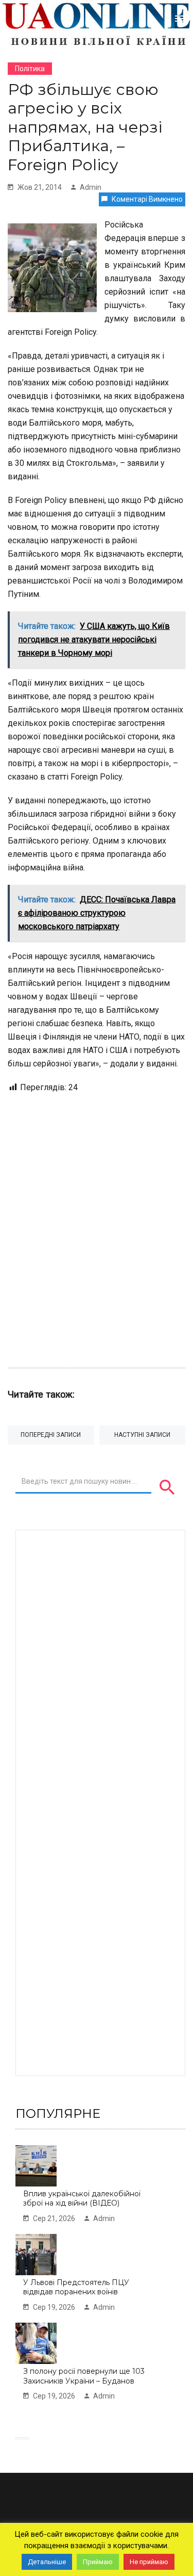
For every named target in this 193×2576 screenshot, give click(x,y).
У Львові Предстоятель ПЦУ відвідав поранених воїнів (76, 2287)
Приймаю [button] (98, 2562)
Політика (30, 69)
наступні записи (142, 1435)
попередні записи (51, 1435)
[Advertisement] (97, 1225)
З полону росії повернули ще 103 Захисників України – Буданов (84, 2376)
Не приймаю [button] (149, 2562)
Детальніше (47, 2562)
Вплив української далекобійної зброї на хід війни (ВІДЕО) (82, 2199)
